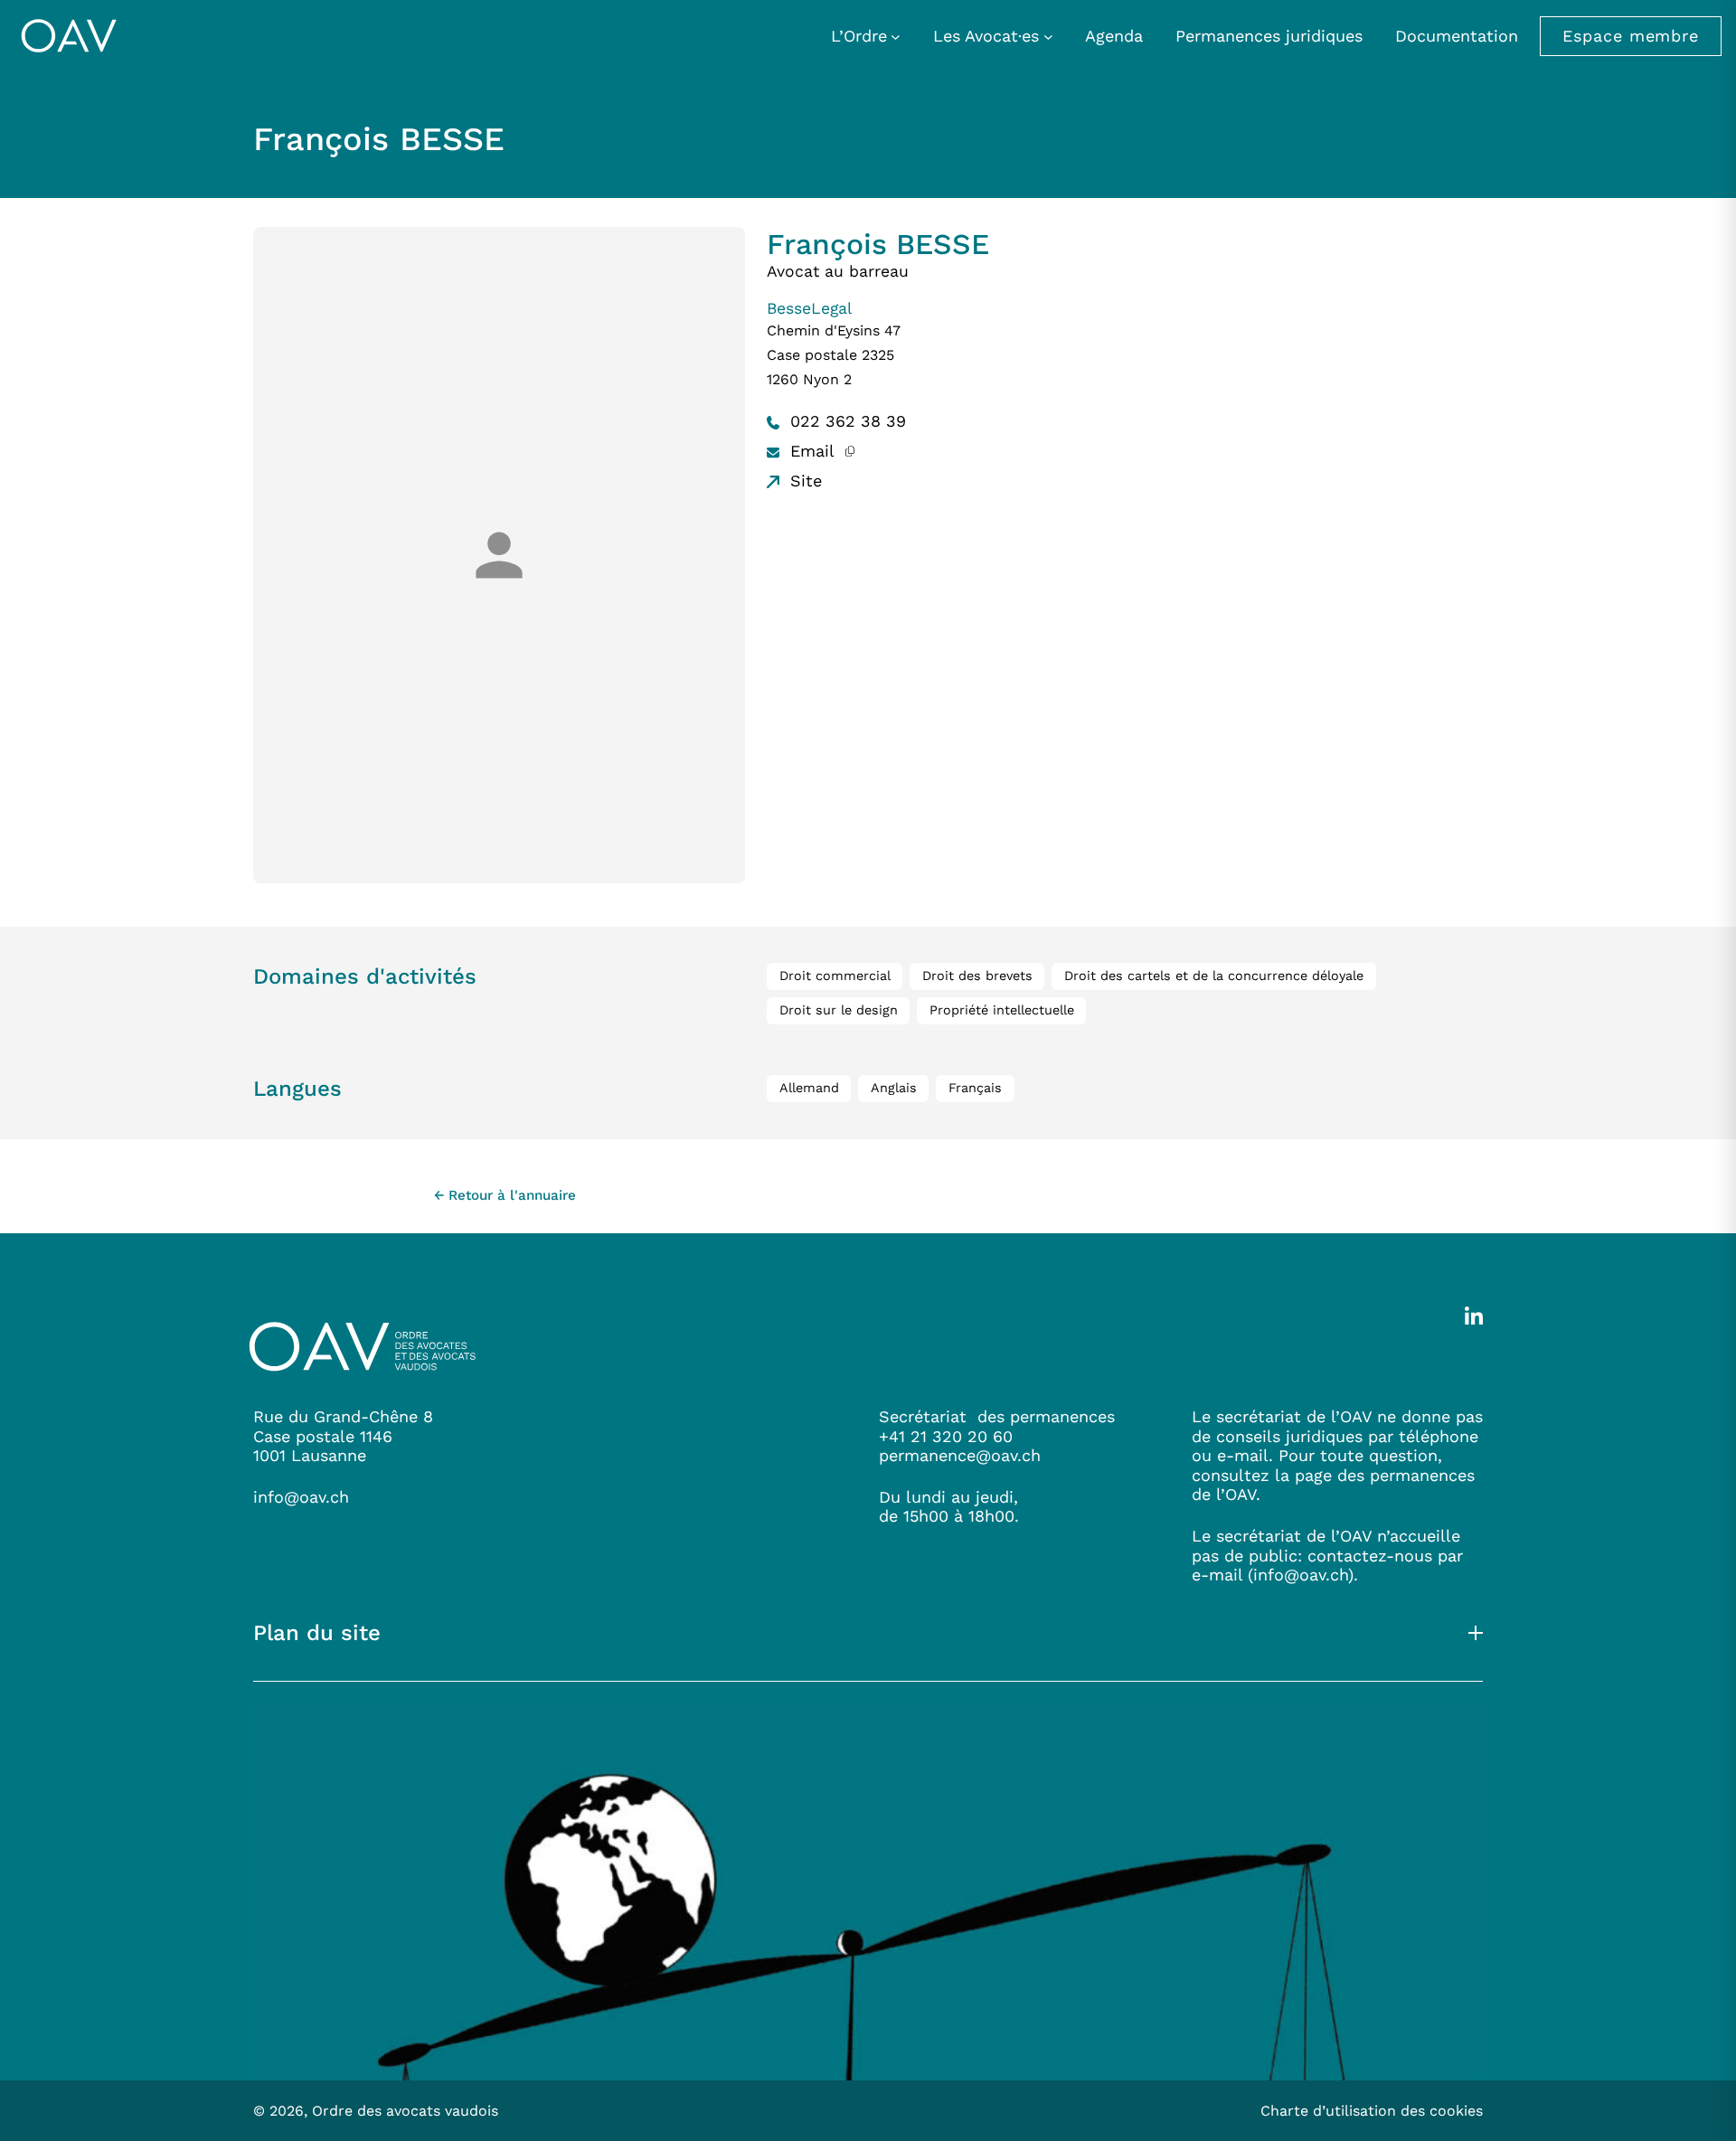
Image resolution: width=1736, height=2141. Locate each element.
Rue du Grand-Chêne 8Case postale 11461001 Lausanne (343, 1436)
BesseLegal (809, 308)
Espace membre (1631, 36)
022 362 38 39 (845, 421)
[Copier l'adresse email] (849, 451)
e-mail (1217, 1575)
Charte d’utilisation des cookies (1372, 2111)
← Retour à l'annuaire (505, 1195)
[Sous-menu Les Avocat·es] (1048, 36)
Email (810, 451)
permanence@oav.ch (960, 1455)
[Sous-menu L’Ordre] (896, 36)
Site (803, 481)
